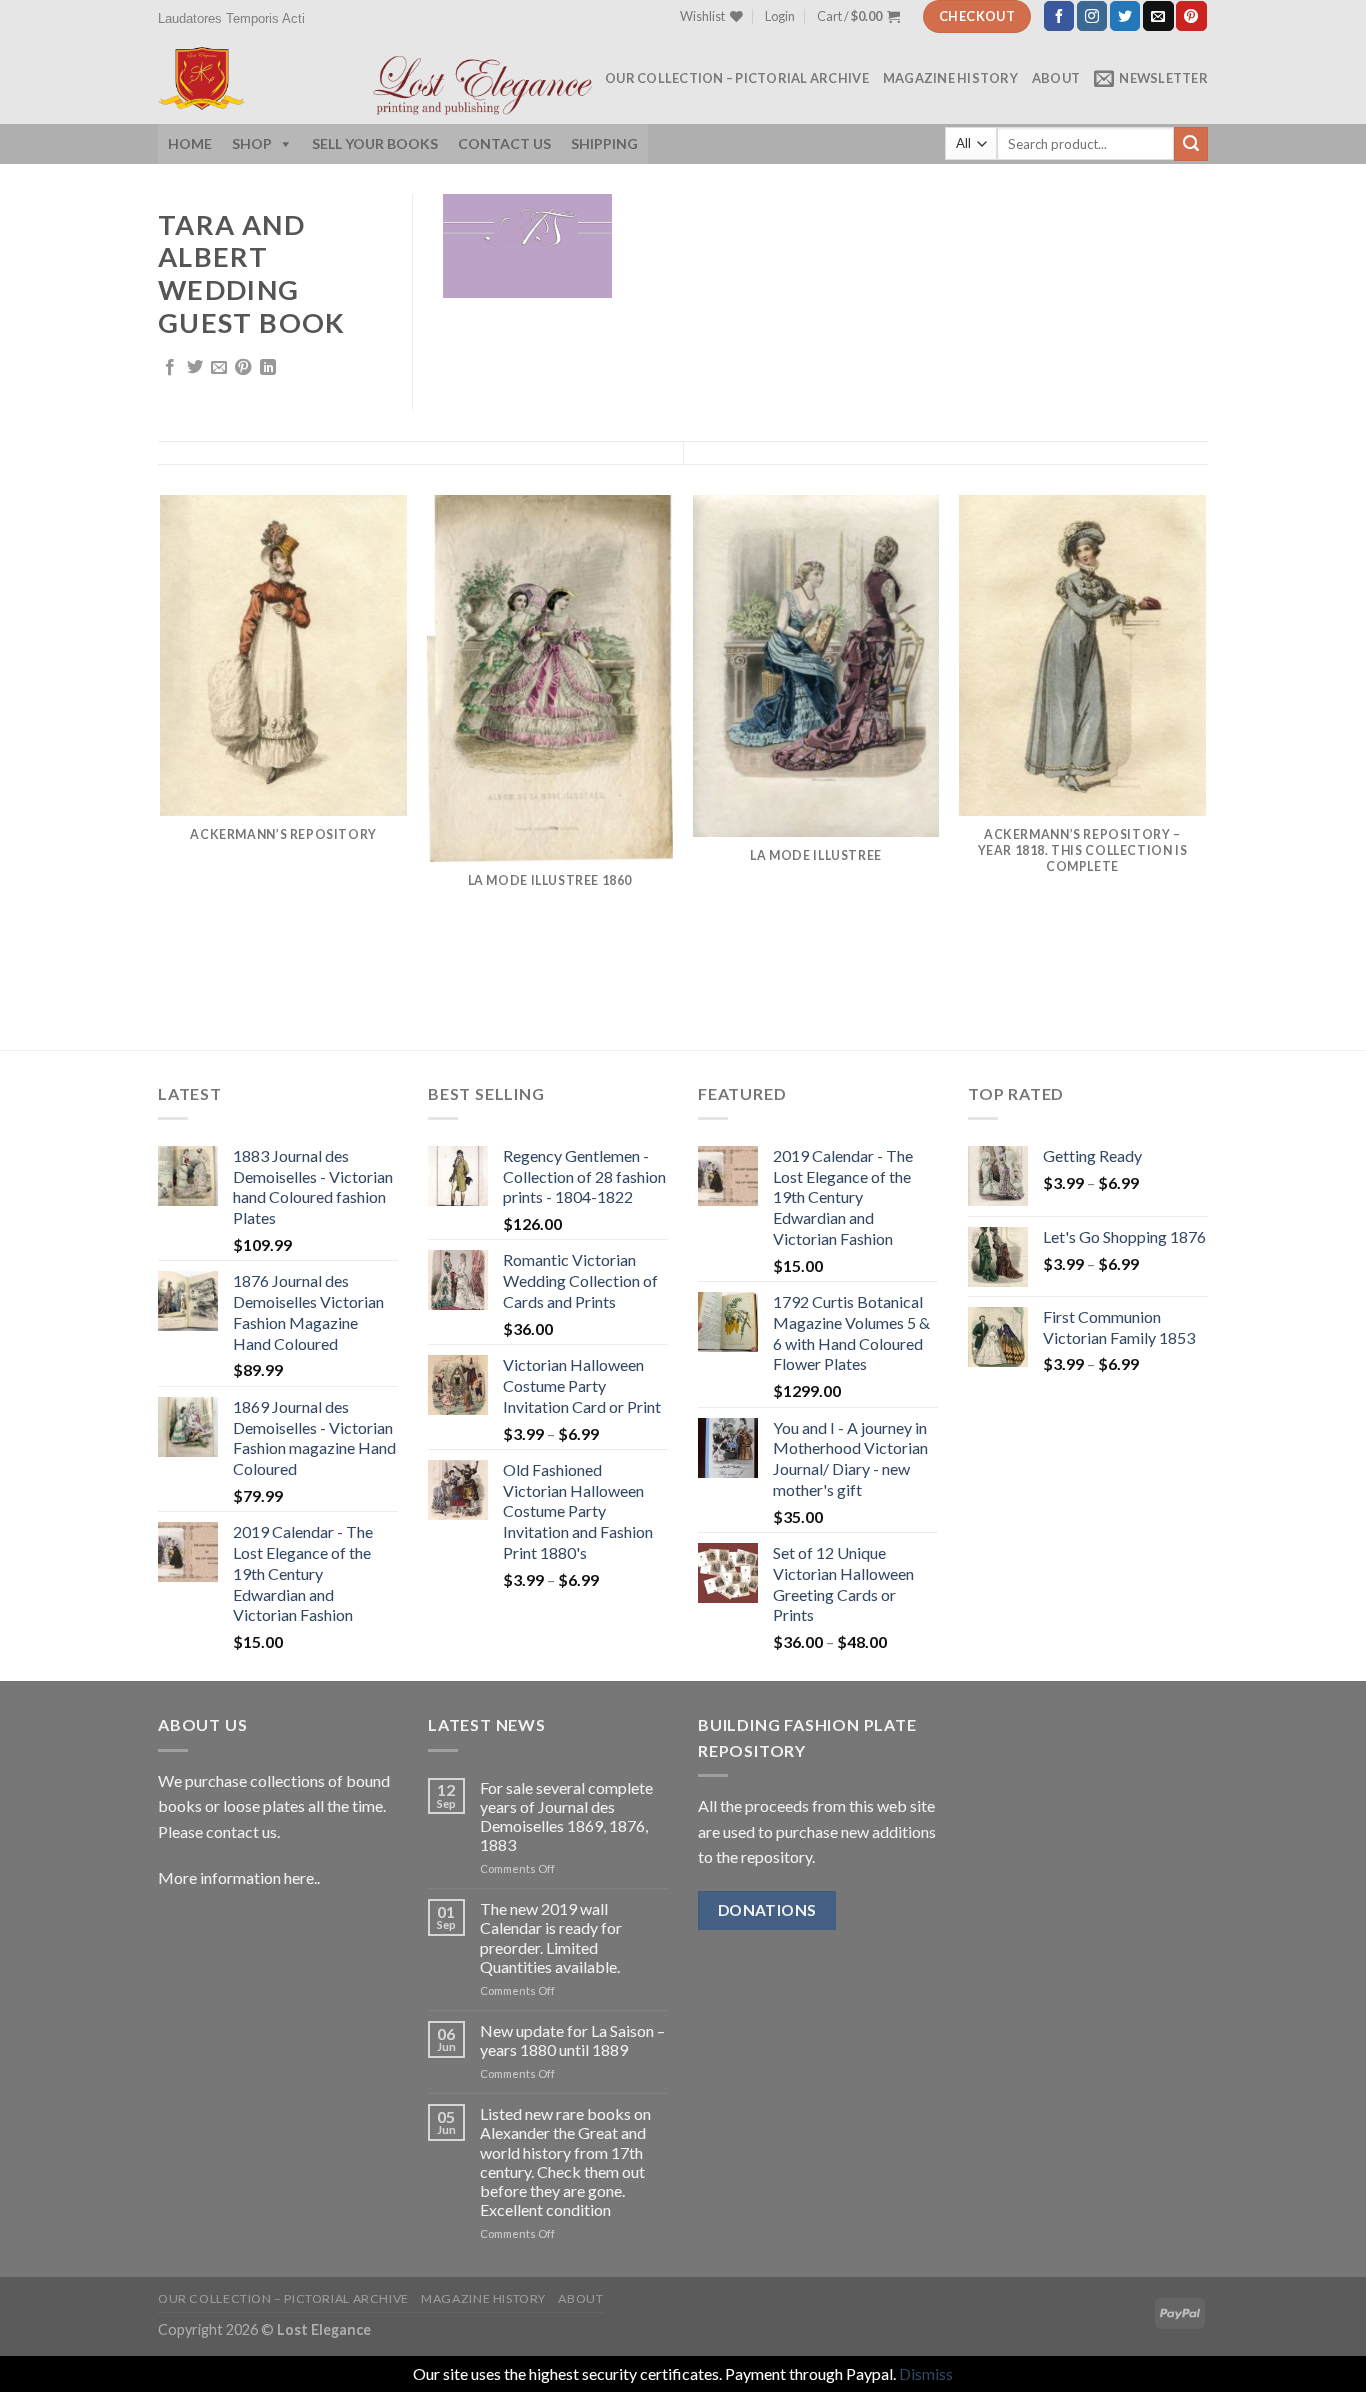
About (1056, 78)
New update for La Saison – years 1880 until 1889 (572, 2040)
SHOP (252, 143)
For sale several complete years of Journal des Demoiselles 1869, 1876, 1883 (566, 1816)
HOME (190, 143)
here (297, 1877)
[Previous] (162, 770)
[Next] (1205, 770)
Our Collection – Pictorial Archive (737, 78)
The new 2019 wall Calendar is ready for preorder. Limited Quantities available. (551, 1937)
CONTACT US (504, 143)
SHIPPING (604, 143)
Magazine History (950, 78)
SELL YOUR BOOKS (375, 143)
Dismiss (926, 2373)
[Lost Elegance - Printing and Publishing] (241, 78)
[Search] (1191, 144)
